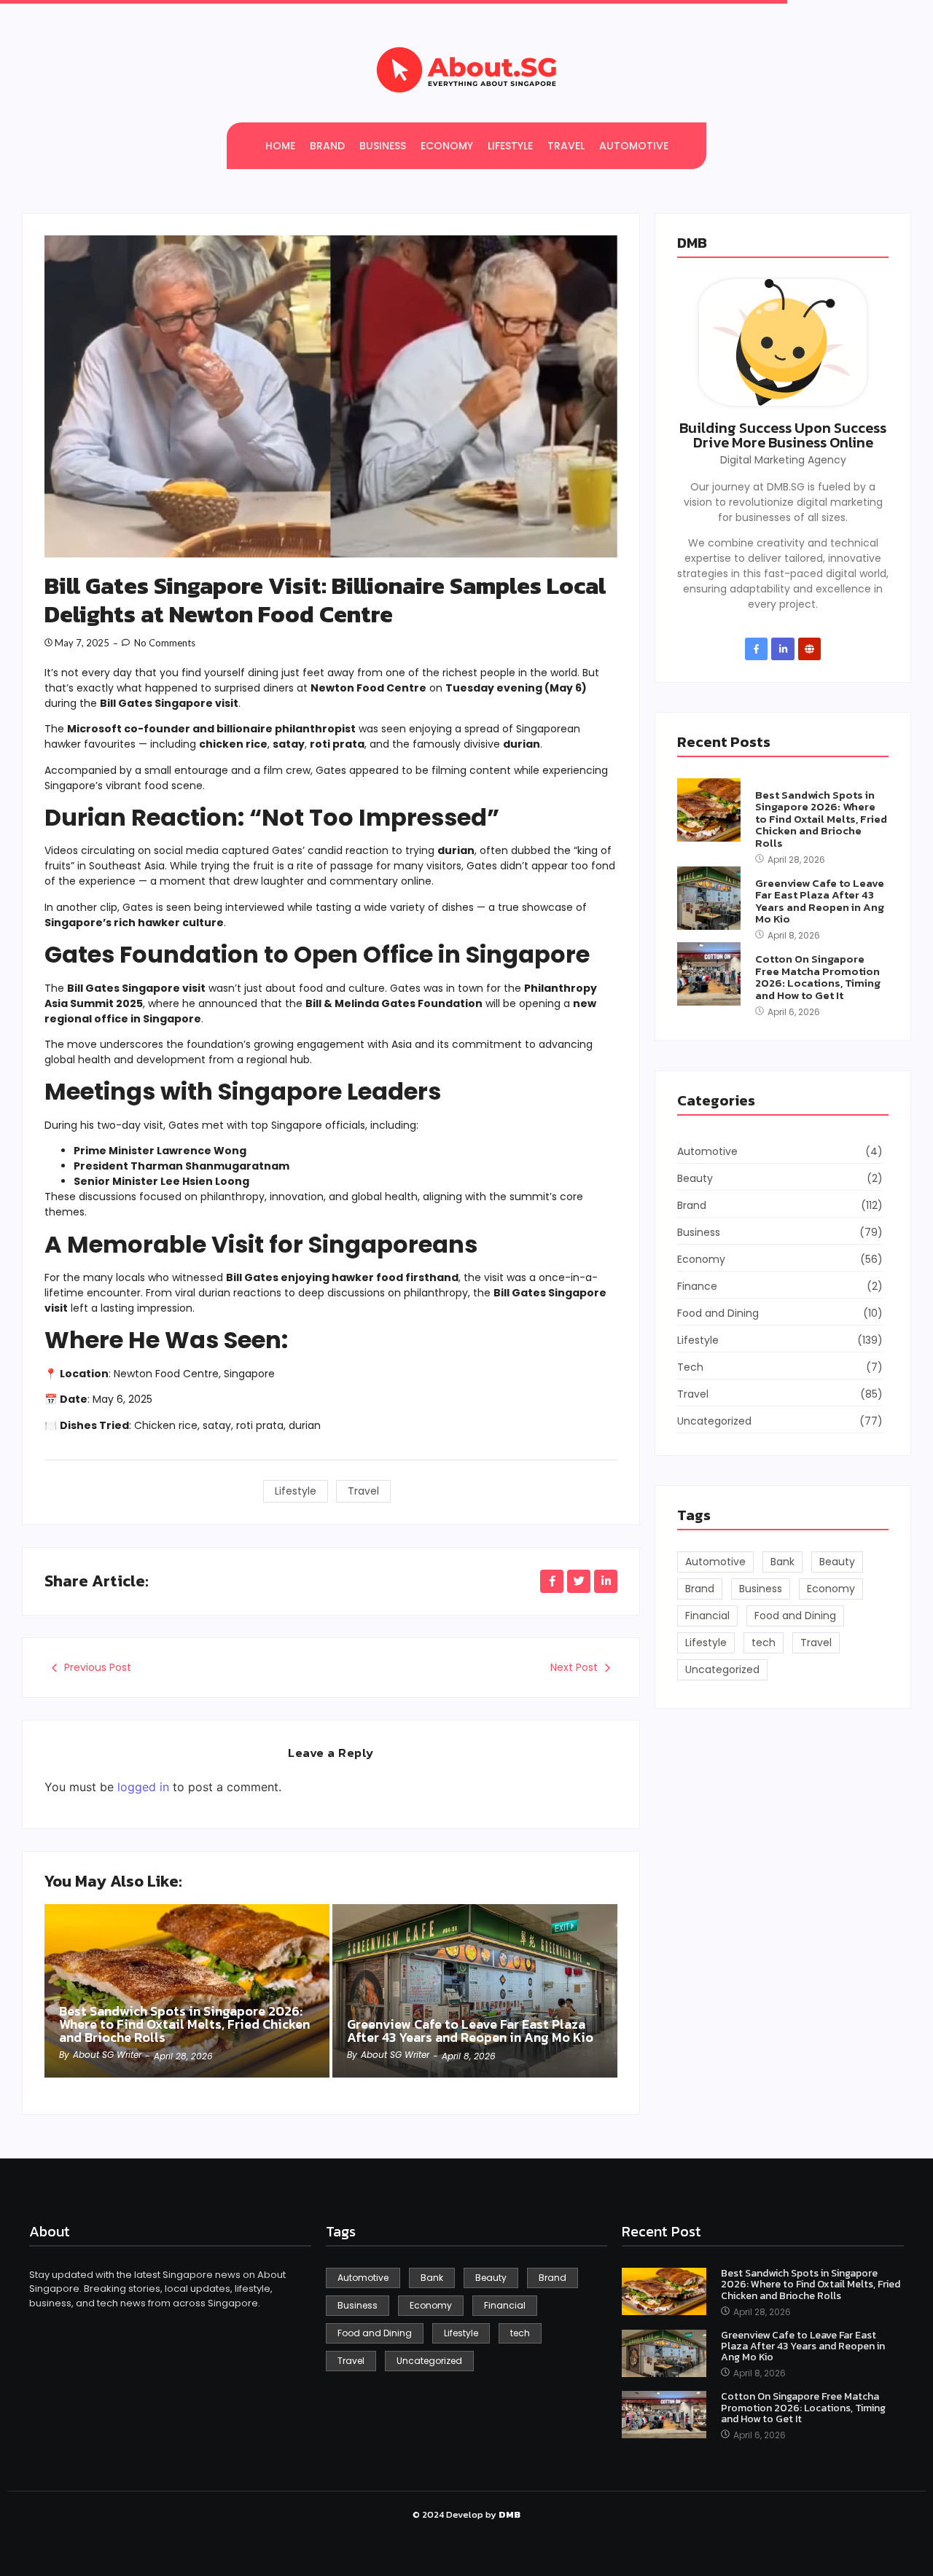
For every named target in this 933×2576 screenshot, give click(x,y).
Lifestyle (296, 1491)
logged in (143, 1787)
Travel (363, 1491)
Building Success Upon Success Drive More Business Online (783, 435)
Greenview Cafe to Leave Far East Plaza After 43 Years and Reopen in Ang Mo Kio (470, 2031)
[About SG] (466, 70)
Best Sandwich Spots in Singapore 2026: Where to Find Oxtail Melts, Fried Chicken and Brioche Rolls (184, 2024)
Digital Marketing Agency (783, 460)
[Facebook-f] (756, 649)
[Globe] (809, 649)
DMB (692, 243)
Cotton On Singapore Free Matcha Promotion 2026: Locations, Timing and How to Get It (818, 977)
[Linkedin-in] (782, 649)
